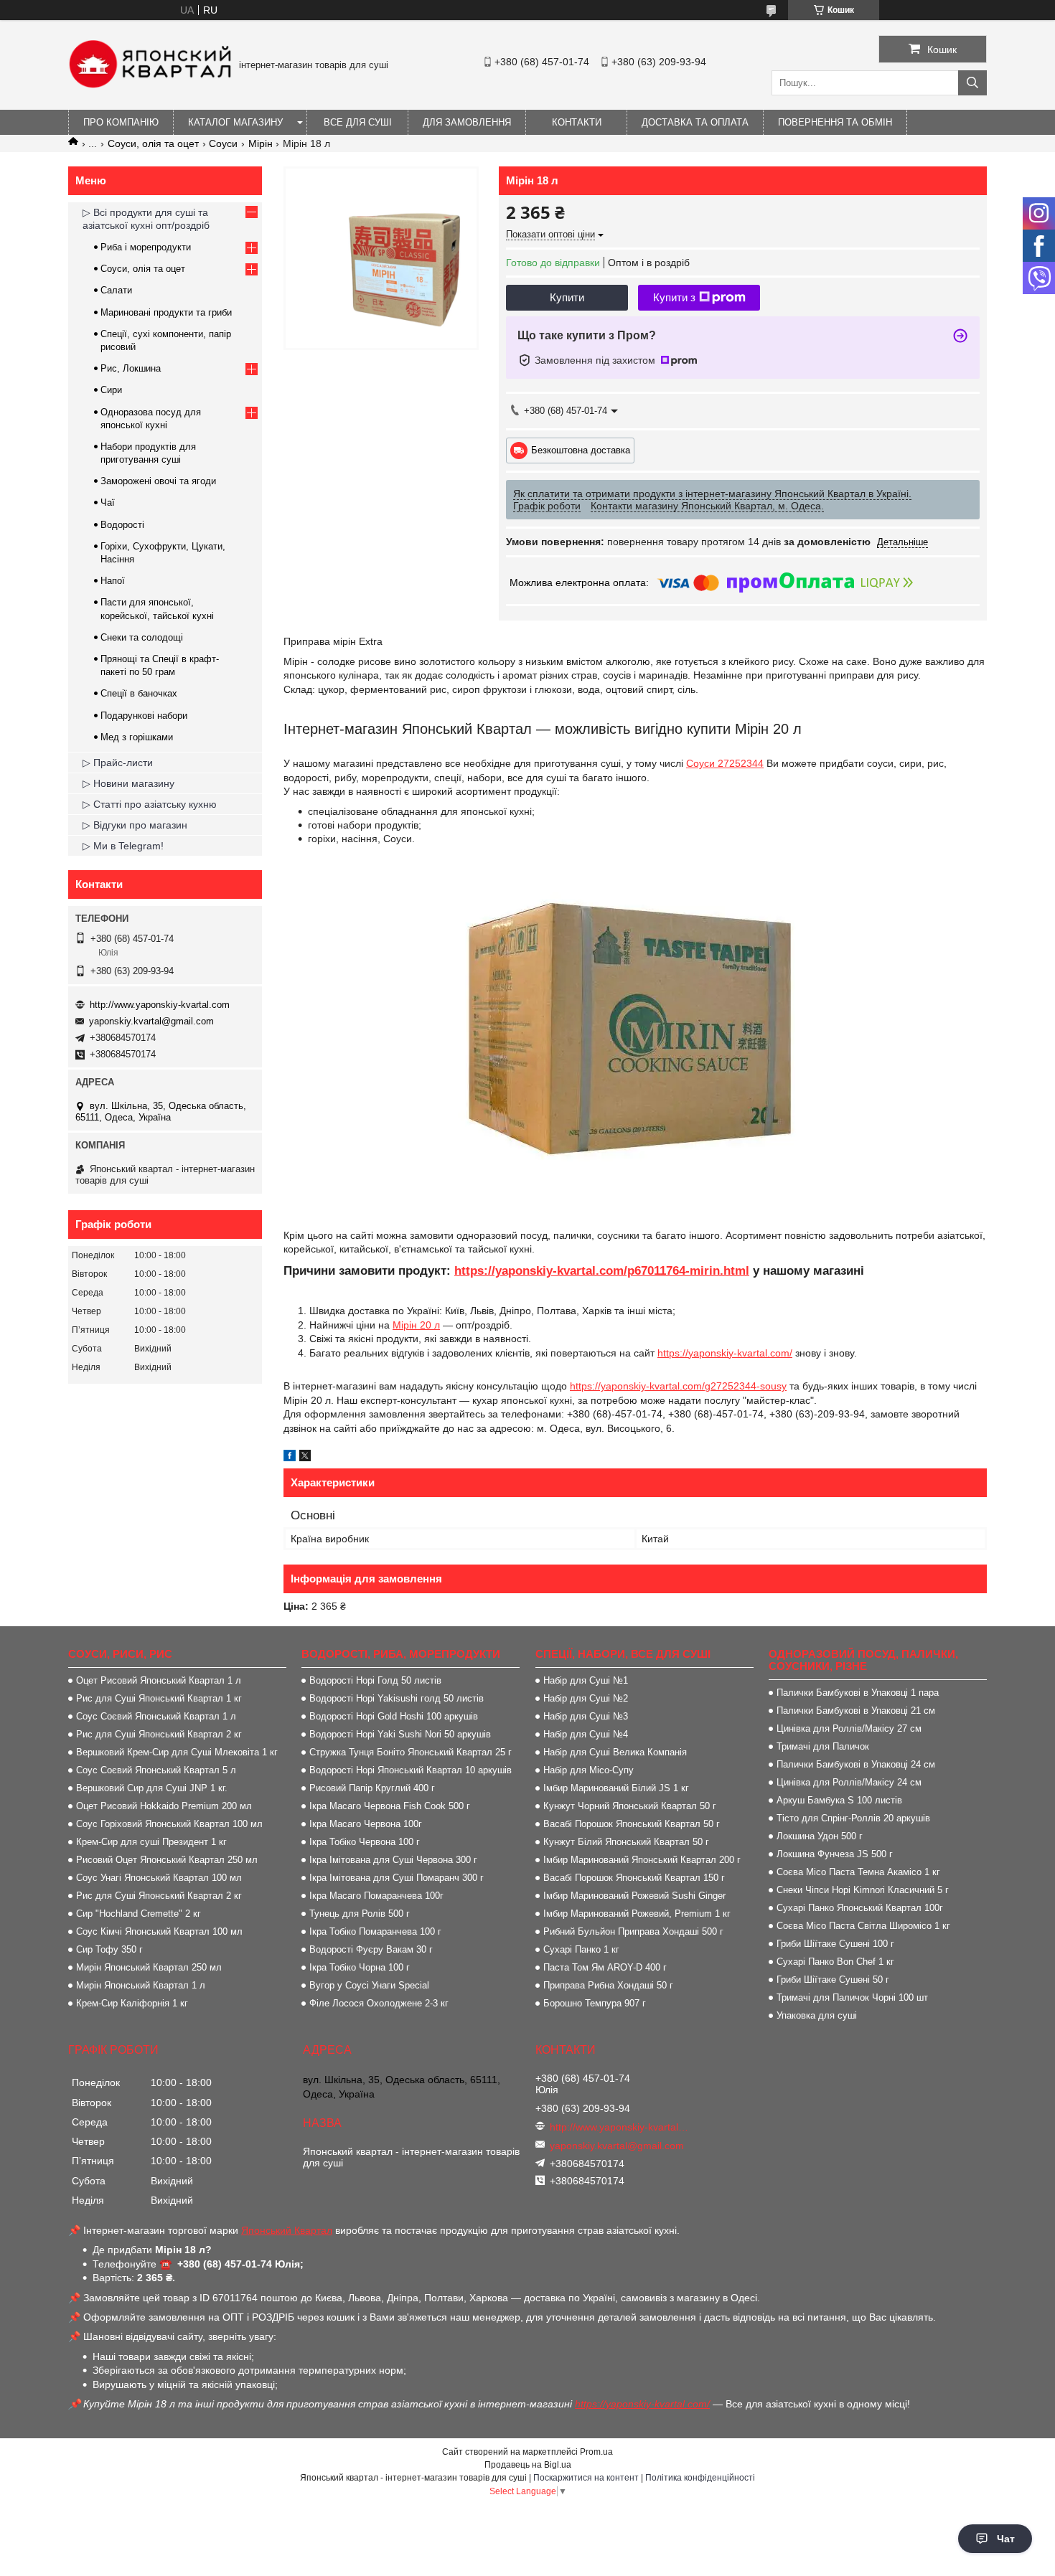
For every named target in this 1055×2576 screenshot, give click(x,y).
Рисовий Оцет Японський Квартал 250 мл (167, 1860)
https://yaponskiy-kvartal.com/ (725, 1353)
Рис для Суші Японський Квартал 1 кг (159, 1698)
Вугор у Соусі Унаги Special (369, 1985)
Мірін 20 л (416, 1325)
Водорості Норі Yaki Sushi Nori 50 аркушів (400, 1734)
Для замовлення (467, 122)
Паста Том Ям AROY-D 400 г (605, 1967)
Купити (567, 297)
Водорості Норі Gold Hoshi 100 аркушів (394, 1716)
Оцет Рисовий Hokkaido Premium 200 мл (164, 1806)
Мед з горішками (137, 737)
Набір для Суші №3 (586, 1716)
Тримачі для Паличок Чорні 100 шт (852, 1997)
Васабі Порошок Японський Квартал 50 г (632, 1824)
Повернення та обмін (835, 122)
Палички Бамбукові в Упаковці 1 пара (858, 1693)
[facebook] (290, 1458)
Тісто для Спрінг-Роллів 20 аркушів (853, 1818)
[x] (305, 1458)
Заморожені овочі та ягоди (158, 481)
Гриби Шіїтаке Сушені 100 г (835, 1944)
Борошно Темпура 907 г (595, 2003)
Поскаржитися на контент (586, 2478)
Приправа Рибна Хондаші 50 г (608, 1985)
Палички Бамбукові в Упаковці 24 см (856, 1764)
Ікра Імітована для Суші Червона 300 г (393, 1860)
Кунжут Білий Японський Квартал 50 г (626, 1842)
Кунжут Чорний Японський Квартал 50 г (630, 1806)
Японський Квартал (287, 2230)
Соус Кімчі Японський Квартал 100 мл (159, 1931)
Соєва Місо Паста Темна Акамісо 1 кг (858, 1872)
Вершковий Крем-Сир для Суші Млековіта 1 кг (177, 1752)
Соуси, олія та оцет (153, 143)
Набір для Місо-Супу (589, 1770)
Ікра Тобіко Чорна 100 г (360, 1967)
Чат (1006, 2539)
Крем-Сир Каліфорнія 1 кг (132, 2003)
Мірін (261, 143)
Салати (116, 290)
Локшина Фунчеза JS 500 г (835, 1854)
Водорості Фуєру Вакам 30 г (371, 1949)
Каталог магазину (235, 122)
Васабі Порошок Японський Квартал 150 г (634, 1878)
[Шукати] (972, 83)
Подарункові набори (144, 716)
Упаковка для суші (817, 2015)
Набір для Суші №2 (586, 1698)
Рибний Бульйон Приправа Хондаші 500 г (633, 1931)
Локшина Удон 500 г (820, 1836)
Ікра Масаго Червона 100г (366, 1824)
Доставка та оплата (695, 122)
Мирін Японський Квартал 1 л (141, 1985)
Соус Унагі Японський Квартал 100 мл (159, 1878)
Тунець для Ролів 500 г (360, 1914)
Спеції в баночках (139, 693)
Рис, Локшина (131, 368)
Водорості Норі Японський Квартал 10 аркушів (411, 1770)
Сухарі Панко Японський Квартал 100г (860, 1908)
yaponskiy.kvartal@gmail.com (151, 1021)
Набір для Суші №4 (586, 1734)
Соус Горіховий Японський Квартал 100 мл (169, 1824)
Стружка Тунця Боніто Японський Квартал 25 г (411, 1752)
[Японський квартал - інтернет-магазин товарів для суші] (150, 85)
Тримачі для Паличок (823, 1746)
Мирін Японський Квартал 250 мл (149, 1967)
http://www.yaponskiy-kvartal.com (160, 1005)
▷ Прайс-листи (118, 763)
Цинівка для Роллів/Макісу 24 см (849, 1782)
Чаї (108, 503)
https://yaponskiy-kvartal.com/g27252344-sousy (678, 1386)
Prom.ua (596, 2452)
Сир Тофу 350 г (109, 1949)
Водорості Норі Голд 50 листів (375, 1680)
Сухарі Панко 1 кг (581, 1949)
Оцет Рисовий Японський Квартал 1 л (159, 1680)
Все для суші (358, 122)
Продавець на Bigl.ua (528, 2465)
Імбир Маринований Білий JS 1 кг (616, 1788)
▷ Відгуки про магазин (135, 825)
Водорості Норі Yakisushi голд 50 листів (397, 1698)
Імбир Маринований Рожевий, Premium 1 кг (637, 1914)
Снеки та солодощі (142, 637)
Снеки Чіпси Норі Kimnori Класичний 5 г (863, 1890)
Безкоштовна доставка (581, 449)
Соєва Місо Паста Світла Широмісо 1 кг (863, 1926)
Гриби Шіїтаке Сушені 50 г (833, 1980)
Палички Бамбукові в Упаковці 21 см (856, 1711)
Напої (113, 581)
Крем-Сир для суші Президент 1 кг (151, 1842)
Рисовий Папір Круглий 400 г (372, 1788)
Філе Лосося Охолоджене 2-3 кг (379, 2003)
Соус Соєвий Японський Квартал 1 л (156, 1716)
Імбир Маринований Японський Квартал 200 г (642, 1860)
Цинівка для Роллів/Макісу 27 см (849, 1728)
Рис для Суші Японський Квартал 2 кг (159, 1734)
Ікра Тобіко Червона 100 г (365, 1842)
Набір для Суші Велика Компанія (615, 1752)
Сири (111, 390)
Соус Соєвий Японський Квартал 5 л (156, 1770)
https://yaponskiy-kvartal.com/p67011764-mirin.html (602, 1271)
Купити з (674, 297)
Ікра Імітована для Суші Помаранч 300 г (397, 1878)
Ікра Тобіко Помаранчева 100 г (375, 1931)
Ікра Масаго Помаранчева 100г (376, 1896)
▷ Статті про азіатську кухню (150, 804)
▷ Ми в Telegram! (123, 846)
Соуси (223, 143)
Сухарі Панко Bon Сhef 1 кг (835, 1962)
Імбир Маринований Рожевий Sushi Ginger (634, 1896)
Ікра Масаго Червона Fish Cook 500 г (390, 1806)
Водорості (122, 525)
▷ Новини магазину (128, 783)
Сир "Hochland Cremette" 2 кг (139, 1914)
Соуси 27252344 (725, 763)
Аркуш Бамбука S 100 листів (839, 1800)
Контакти (577, 122)
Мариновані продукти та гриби (166, 312)
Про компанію (121, 122)
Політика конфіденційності (700, 2478)
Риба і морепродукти (146, 247)
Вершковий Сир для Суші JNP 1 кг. (152, 1788)
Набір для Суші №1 (586, 1680)
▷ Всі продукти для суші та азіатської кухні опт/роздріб (146, 219)
